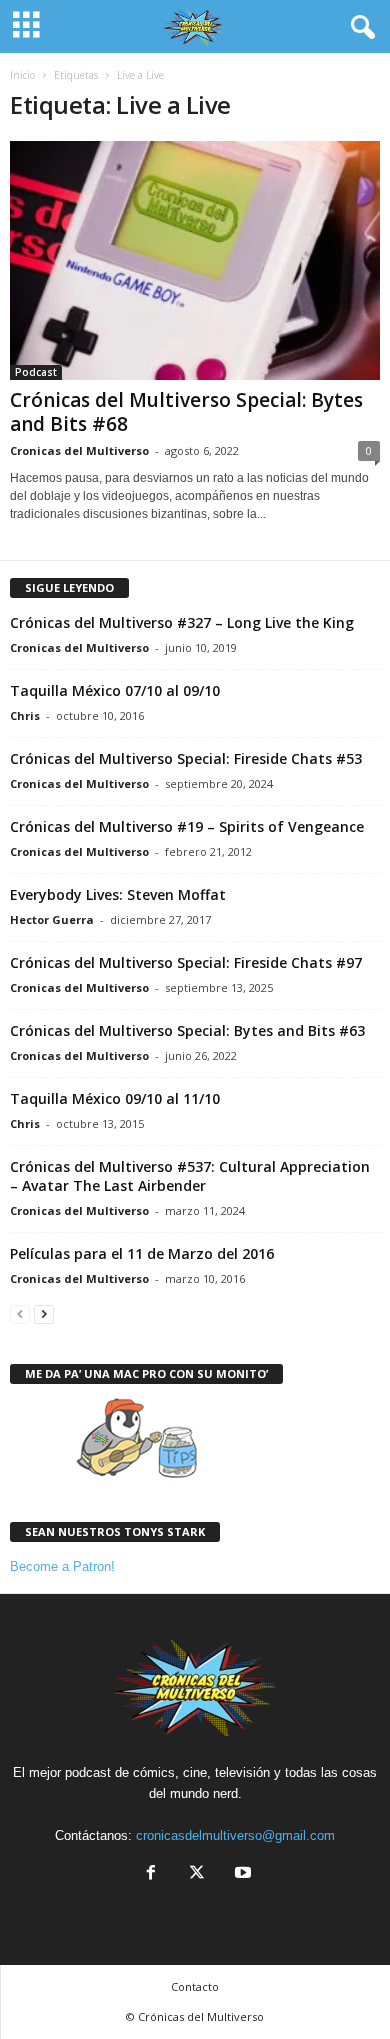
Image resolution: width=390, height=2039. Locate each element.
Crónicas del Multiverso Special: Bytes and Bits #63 (187, 1030)
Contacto (195, 1986)
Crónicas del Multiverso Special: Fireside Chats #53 (186, 758)
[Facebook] (151, 1874)
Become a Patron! (62, 1566)
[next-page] (44, 1313)
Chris (25, 715)
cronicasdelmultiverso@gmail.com (235, 1835)
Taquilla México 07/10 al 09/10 (115, 690)
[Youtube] (241, 1874)
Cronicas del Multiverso (79, 450)
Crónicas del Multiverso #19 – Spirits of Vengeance (187, 826)
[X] (197, 1874)
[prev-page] (20, 1313)
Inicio (22, 75)
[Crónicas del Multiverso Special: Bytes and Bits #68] (195, 260)
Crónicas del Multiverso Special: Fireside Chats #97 (186, 962)
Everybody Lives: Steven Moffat (118, 894)
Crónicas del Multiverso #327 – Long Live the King (182, 622)
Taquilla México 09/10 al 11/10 (115, 1098)
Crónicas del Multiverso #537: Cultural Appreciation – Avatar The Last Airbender (190, 1176)
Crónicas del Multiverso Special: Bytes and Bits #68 (186, 412)
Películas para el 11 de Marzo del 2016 (142, 1253)
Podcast (36, 372)
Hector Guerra (52, 919)
